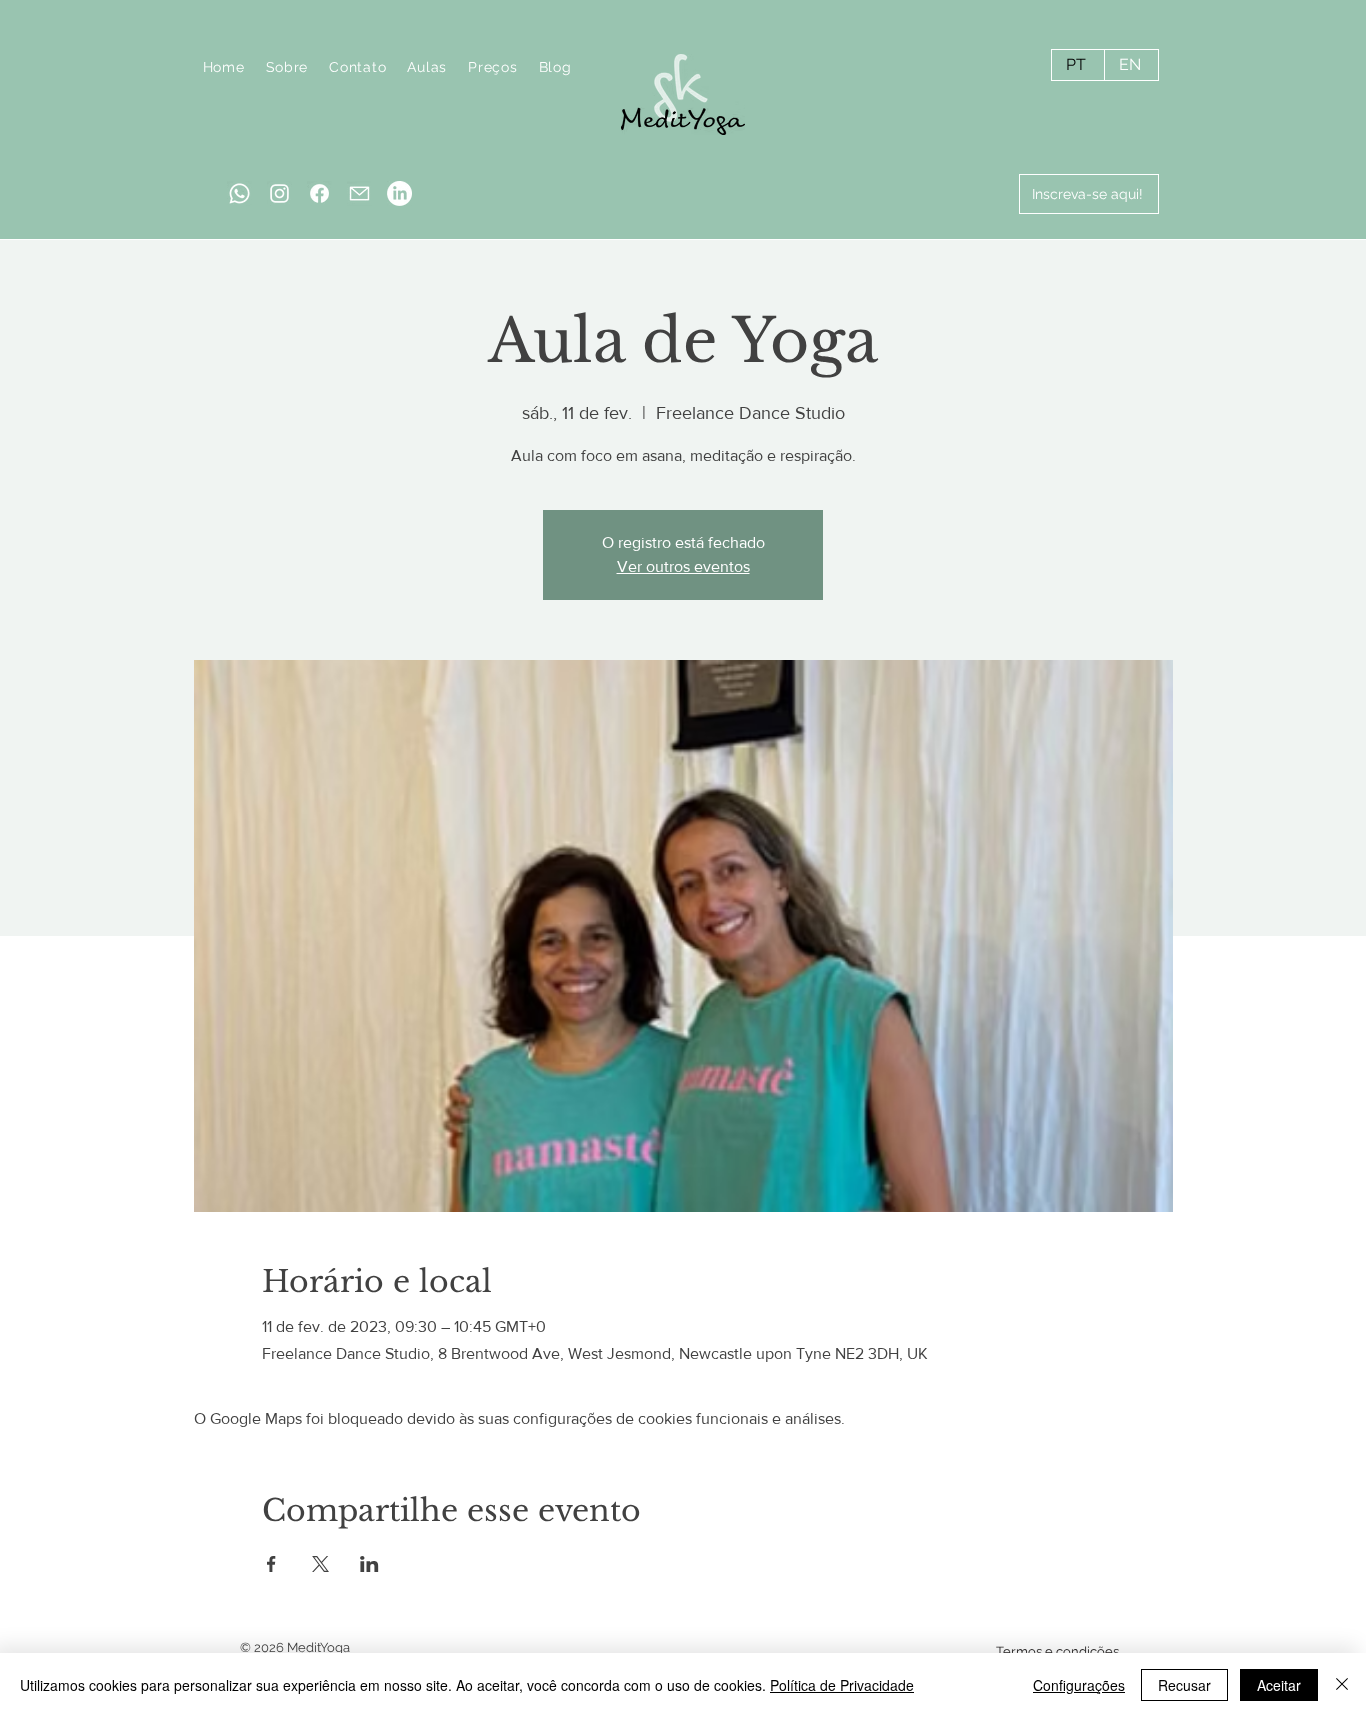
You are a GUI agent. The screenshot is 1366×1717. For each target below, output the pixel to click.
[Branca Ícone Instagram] (279, 193)
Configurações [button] (1079, 1685)
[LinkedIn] (399, 193)
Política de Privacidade (842, 1685)
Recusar (1184, 1685)
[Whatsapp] (239, 193)
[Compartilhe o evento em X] (320, 1564)
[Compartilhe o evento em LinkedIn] (369, 1564)
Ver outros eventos (683, 566)
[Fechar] (1342, 1685)
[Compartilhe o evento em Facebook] (271, 1564)
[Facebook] (319, 193)
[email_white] (359, 193)
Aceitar (1279, 1685)
